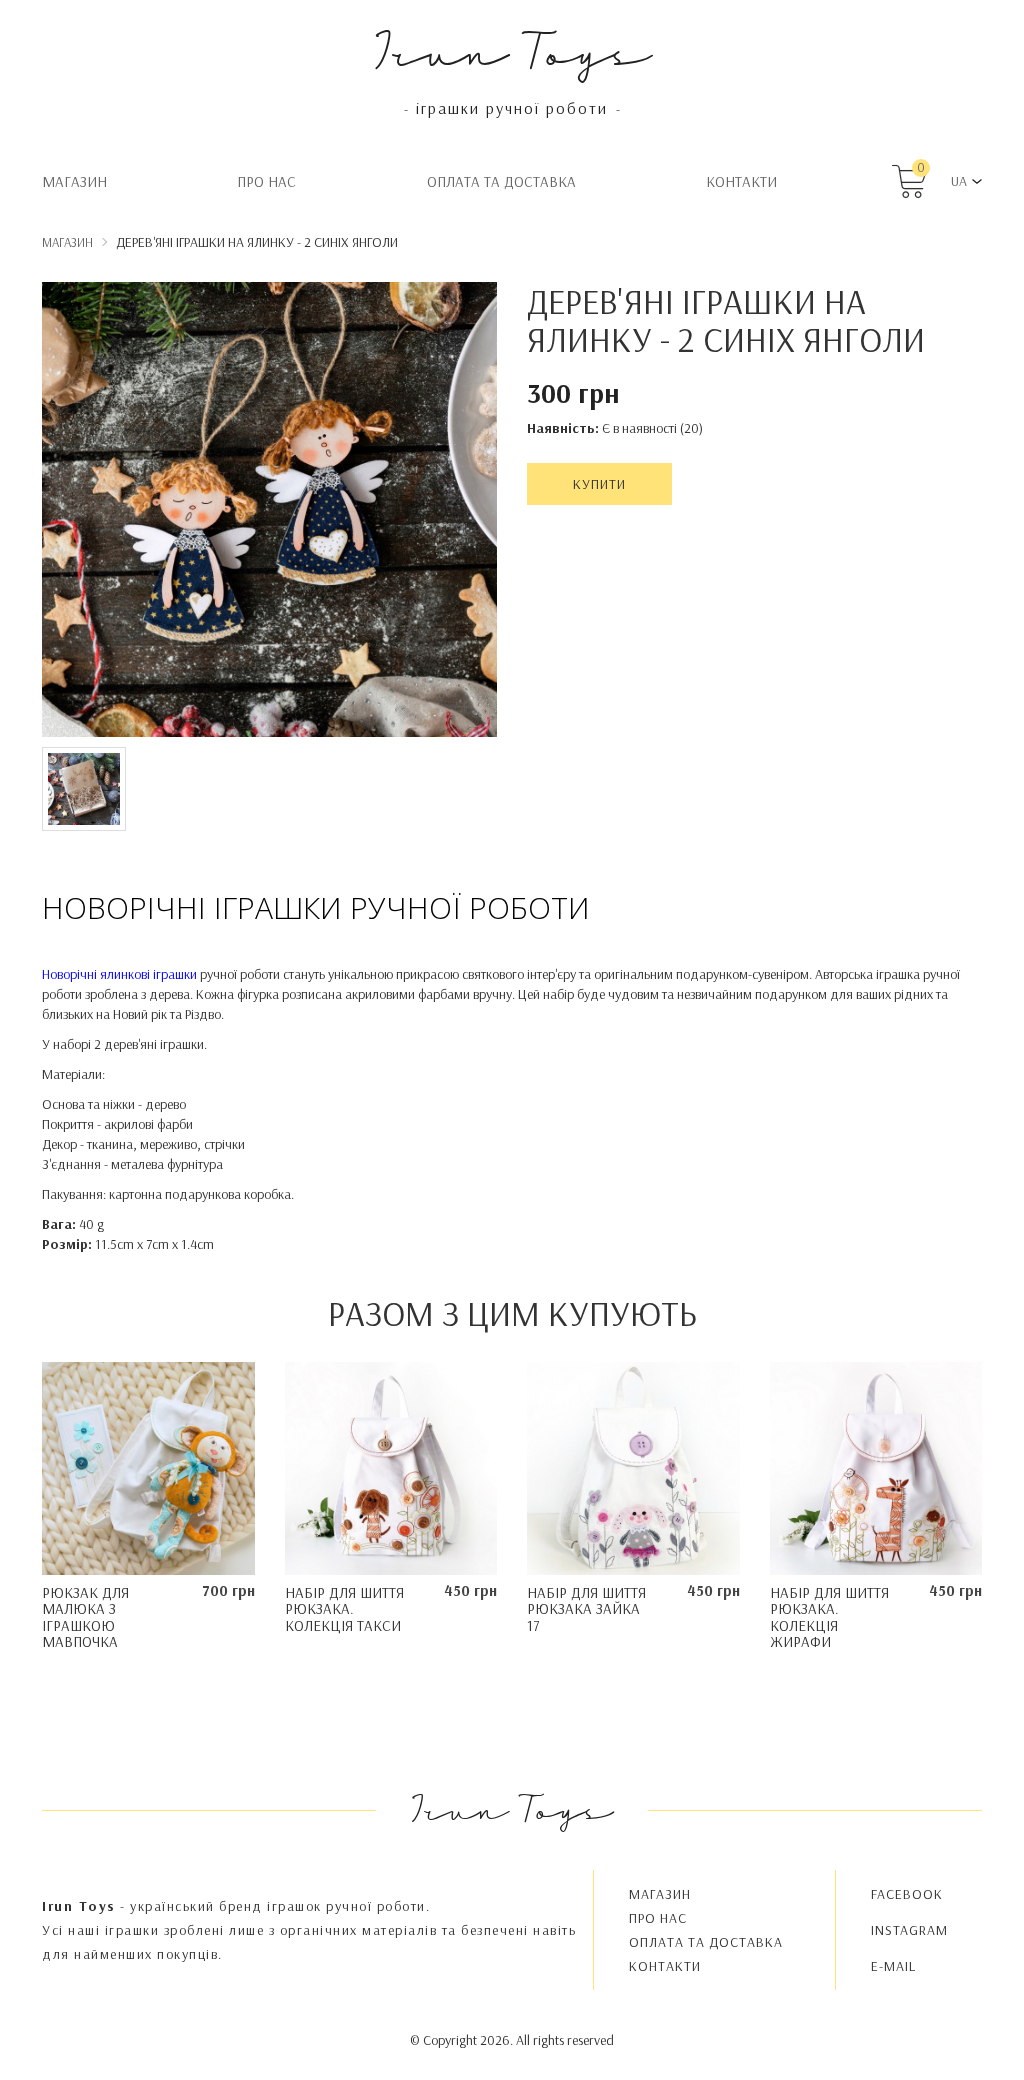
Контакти (741, 181)
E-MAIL (893, 1966)
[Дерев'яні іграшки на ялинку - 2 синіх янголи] (269, 513)
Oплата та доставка (501, 181)
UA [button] (959, 181)
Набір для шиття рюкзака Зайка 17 (586, 1609)
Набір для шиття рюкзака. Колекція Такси (344, 1609)
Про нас (266, 181)
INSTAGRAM (909, 1930)
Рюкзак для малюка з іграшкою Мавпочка (85, 1617)
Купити (599, 484)
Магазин (74, 181)
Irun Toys (512, 49)
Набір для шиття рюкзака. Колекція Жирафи (829, 1617)
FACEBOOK (907, 1894)
